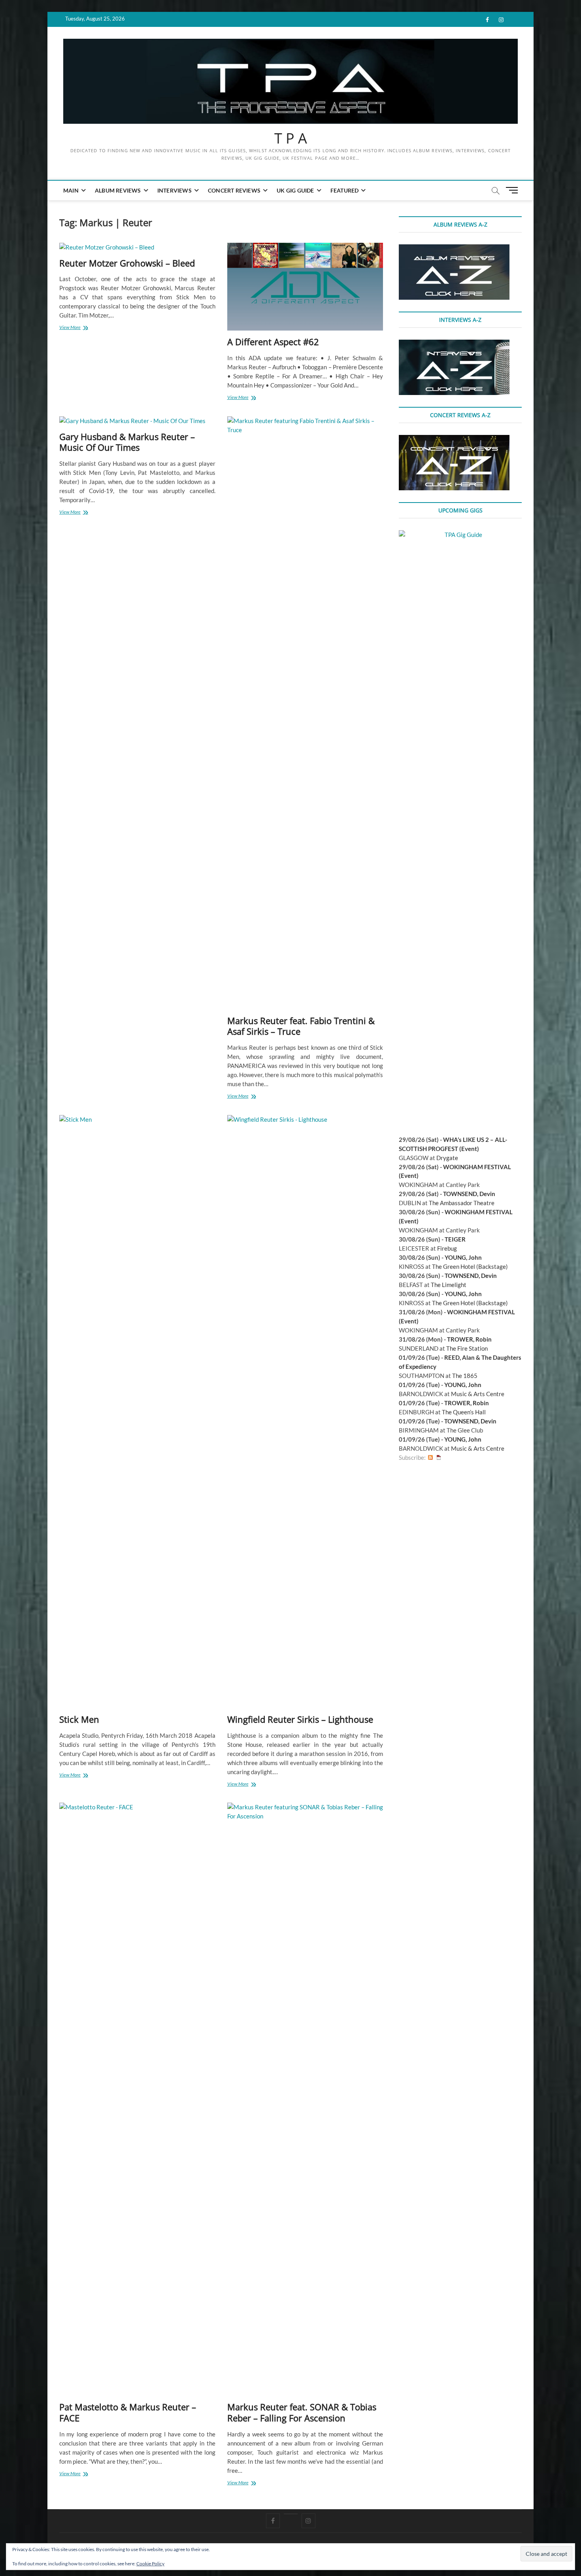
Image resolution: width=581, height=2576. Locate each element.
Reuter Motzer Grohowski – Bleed (127, 263)
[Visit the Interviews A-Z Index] (454, 344)
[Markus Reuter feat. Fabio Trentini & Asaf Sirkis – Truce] (305, 713)
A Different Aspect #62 (273, 342)
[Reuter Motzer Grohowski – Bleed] (137, 247)
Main (71, 190)
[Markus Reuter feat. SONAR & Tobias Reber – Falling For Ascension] (305, 2099)
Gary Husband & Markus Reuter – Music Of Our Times (127, 442)
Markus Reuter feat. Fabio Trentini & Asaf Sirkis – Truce (301, 1026)
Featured (345, 190)
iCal (439, 1458)
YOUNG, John (463, 1257)
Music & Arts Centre (478, 1394)
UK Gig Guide (295, 190)
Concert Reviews (234, 190)
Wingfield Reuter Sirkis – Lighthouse (300, 1719)
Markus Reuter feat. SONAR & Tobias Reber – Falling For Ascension (302, 2412)
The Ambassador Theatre (462, 1203)
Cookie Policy (150, 2564)
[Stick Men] (137, 1412)
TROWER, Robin (469, 1339)
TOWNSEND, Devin (469, 1194)
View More (80, 328)
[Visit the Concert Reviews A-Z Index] (454, 439)
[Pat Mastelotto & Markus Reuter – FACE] (137, 2099)
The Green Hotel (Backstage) (470, 1266)
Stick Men (79, 1719)
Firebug (447, 1248)
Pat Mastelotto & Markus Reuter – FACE (128, 2412)
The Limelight (449, 1285)
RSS (430, 1458)
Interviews (174, 190)
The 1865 (465, 1376)
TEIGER (455, 1239)
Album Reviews (118, 190)
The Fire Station (467, 1348)
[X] (291, 2514)
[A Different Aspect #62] (305, 287)
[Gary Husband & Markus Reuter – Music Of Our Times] (137, 421)
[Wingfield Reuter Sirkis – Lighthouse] (305, 1412)
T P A (291, 138)
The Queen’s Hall (464, 1412)
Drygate (447, 1158)
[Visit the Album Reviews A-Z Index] (454, 249)
